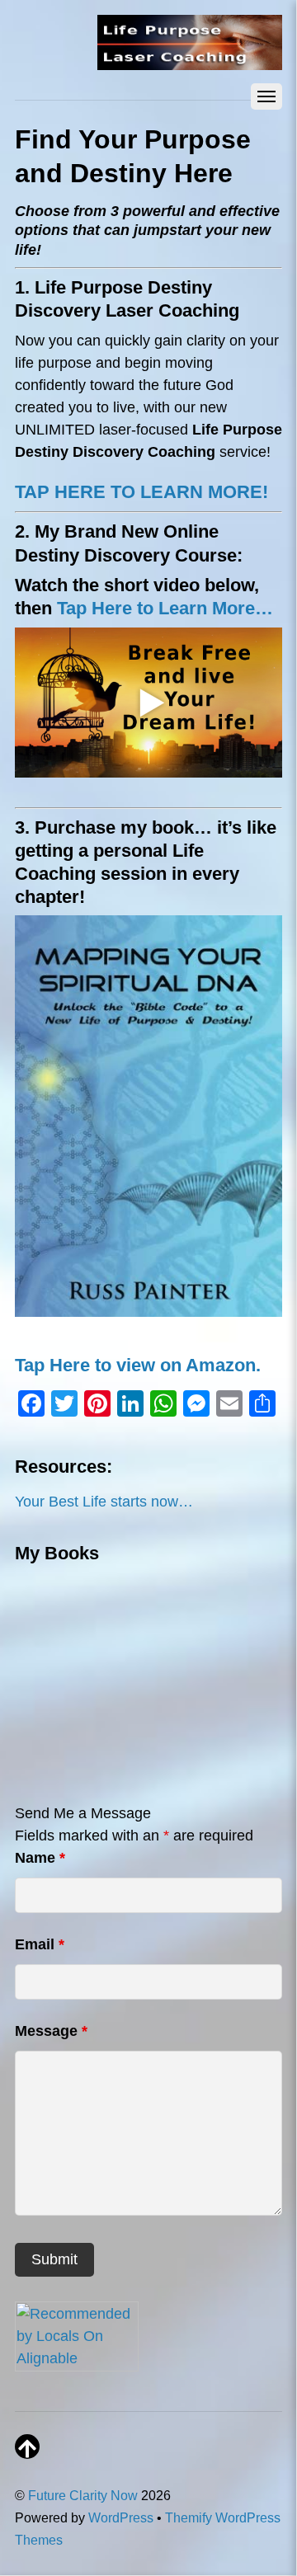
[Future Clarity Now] (190, 61)
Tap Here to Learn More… (165, 608)
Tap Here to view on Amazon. (138, 1365)
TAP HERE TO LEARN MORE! (141, 492)
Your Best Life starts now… (104, 1502)
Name (40, 1858)
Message (51, 2031)
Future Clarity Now (83, 2495)
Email (40, 1944)
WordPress (121, 2517)
